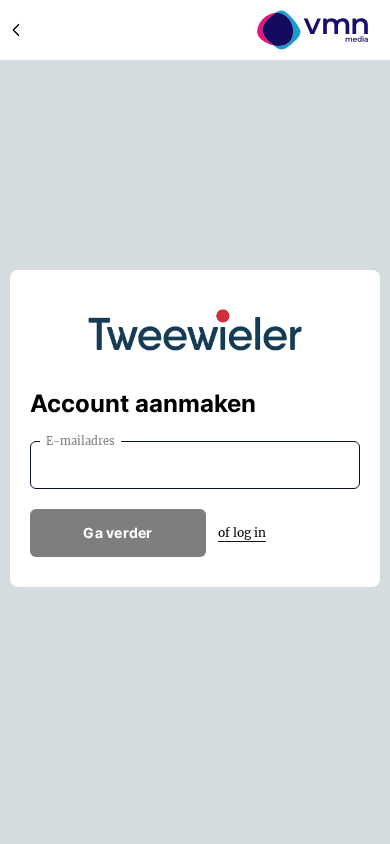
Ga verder (118, 532)
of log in (242, 532)
